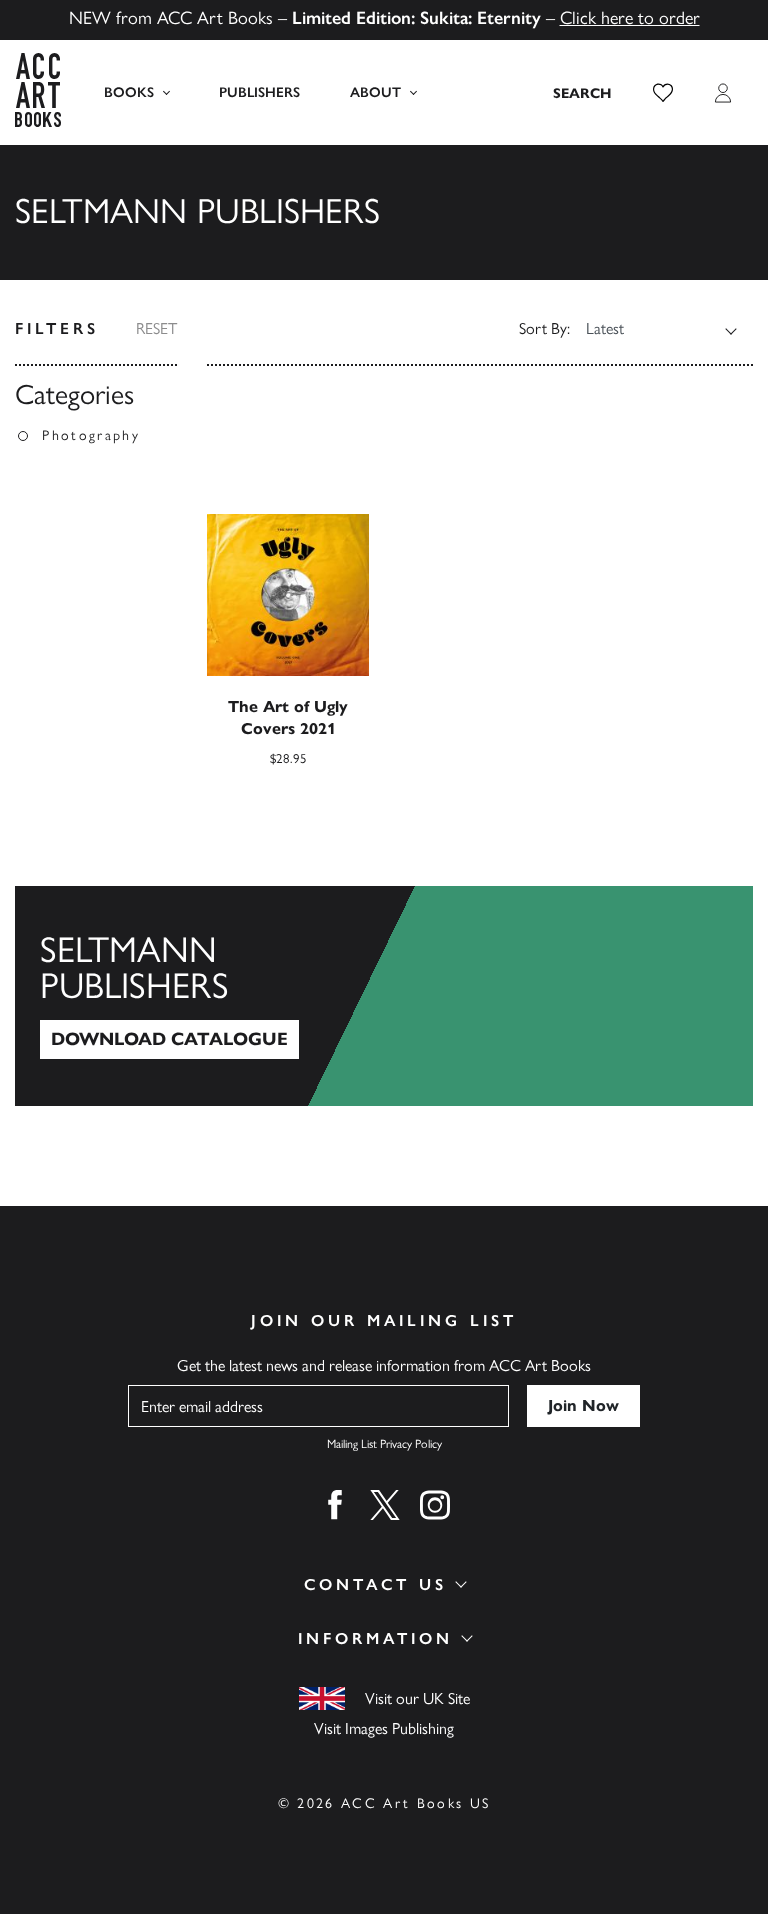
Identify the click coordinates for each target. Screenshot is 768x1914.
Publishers (259, 92)
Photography (91, 435)
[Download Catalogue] (384, 996)
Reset (156, 328)
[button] (663, 93)
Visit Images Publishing (384, 1728)
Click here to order (630, 18)
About (375, 92)
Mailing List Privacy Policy (384, 1444)
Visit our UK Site (417, 1698)
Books (129, 92)
